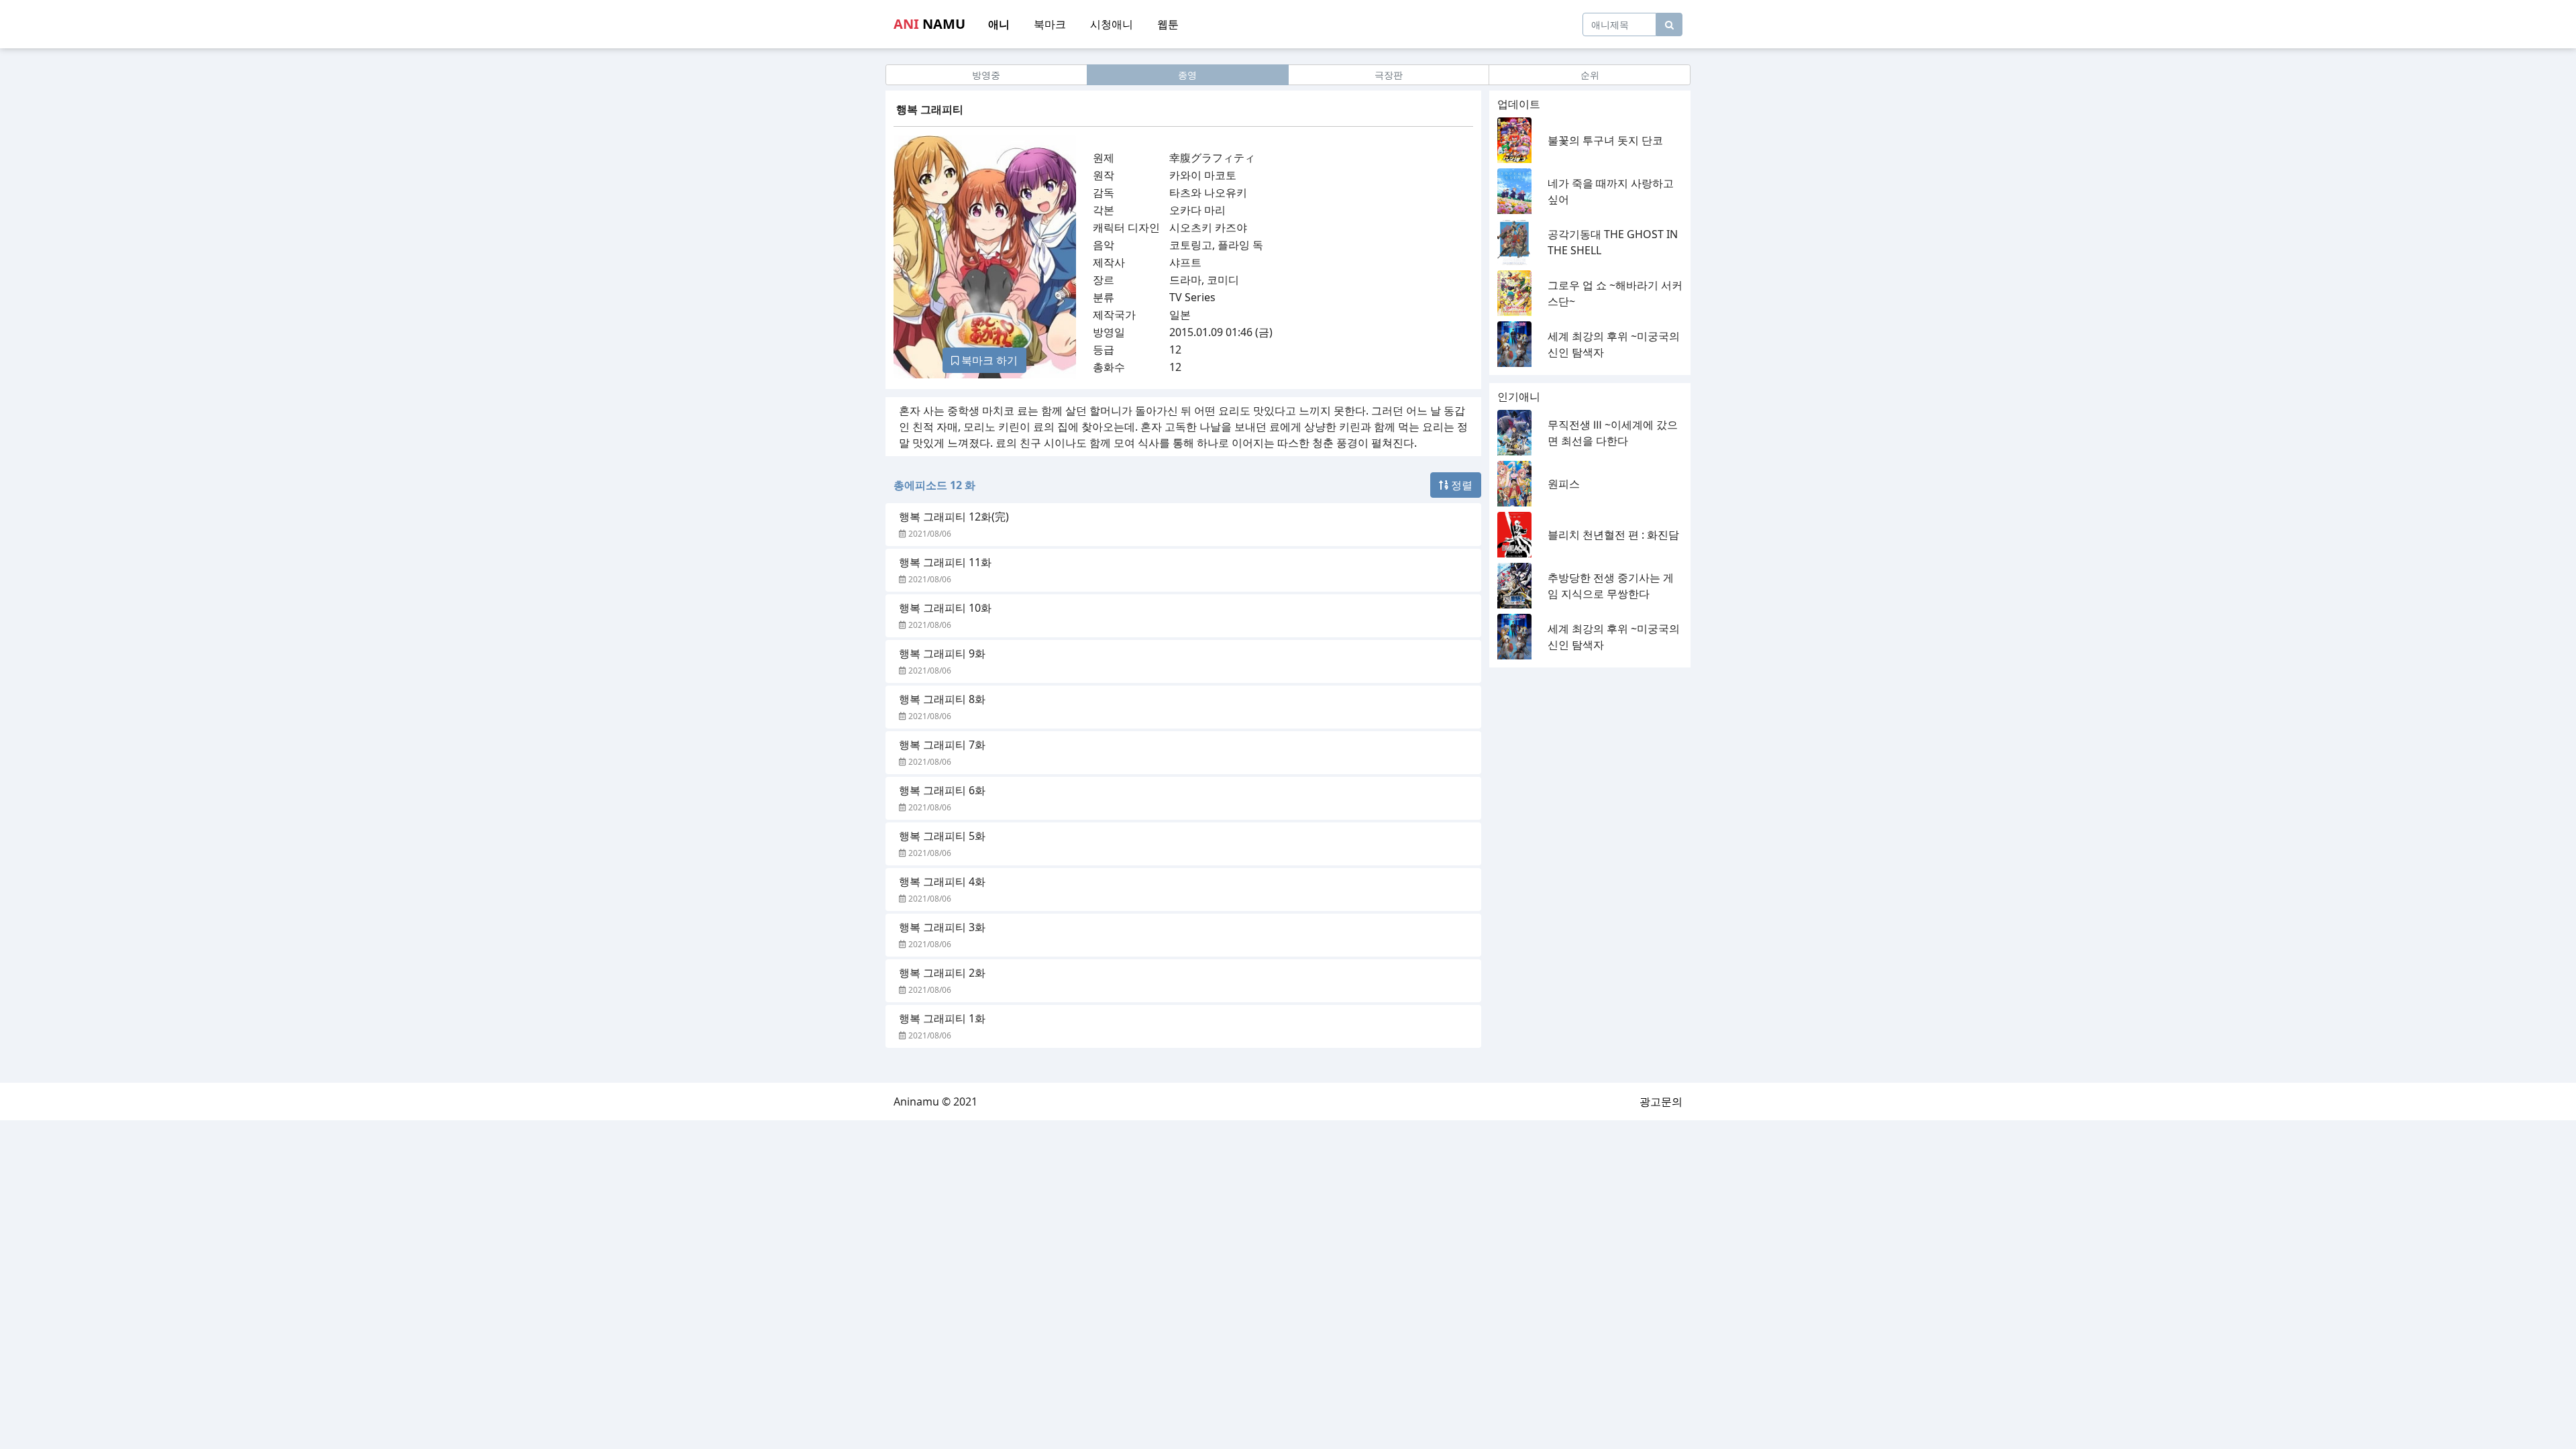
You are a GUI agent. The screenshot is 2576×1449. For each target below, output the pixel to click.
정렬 (1460, 485)
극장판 (1389, 75)
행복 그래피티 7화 (942, 745)
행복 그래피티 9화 (942, 653)
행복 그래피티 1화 (942, 1018)
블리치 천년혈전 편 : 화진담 (1613, 535)
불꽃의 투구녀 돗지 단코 (1605, 140)
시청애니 (1112, 24)
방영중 (986, 75)
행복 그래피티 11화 (945, 562)
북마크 (1050, 24)
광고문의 (1661, 1102)
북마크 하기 (988, 360)
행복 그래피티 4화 (942, 881)
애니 (999, 24)
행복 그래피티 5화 (942, 836)
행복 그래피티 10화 (945, 608)
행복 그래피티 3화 (942, 927)
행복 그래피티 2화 (942, 973)
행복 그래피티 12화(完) (954, 517)
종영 (1187, 75)
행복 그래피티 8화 (942, 699)
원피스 (1564, 484)
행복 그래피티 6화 (942, 790)
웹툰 (1168, 24)
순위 (1590, 75)
